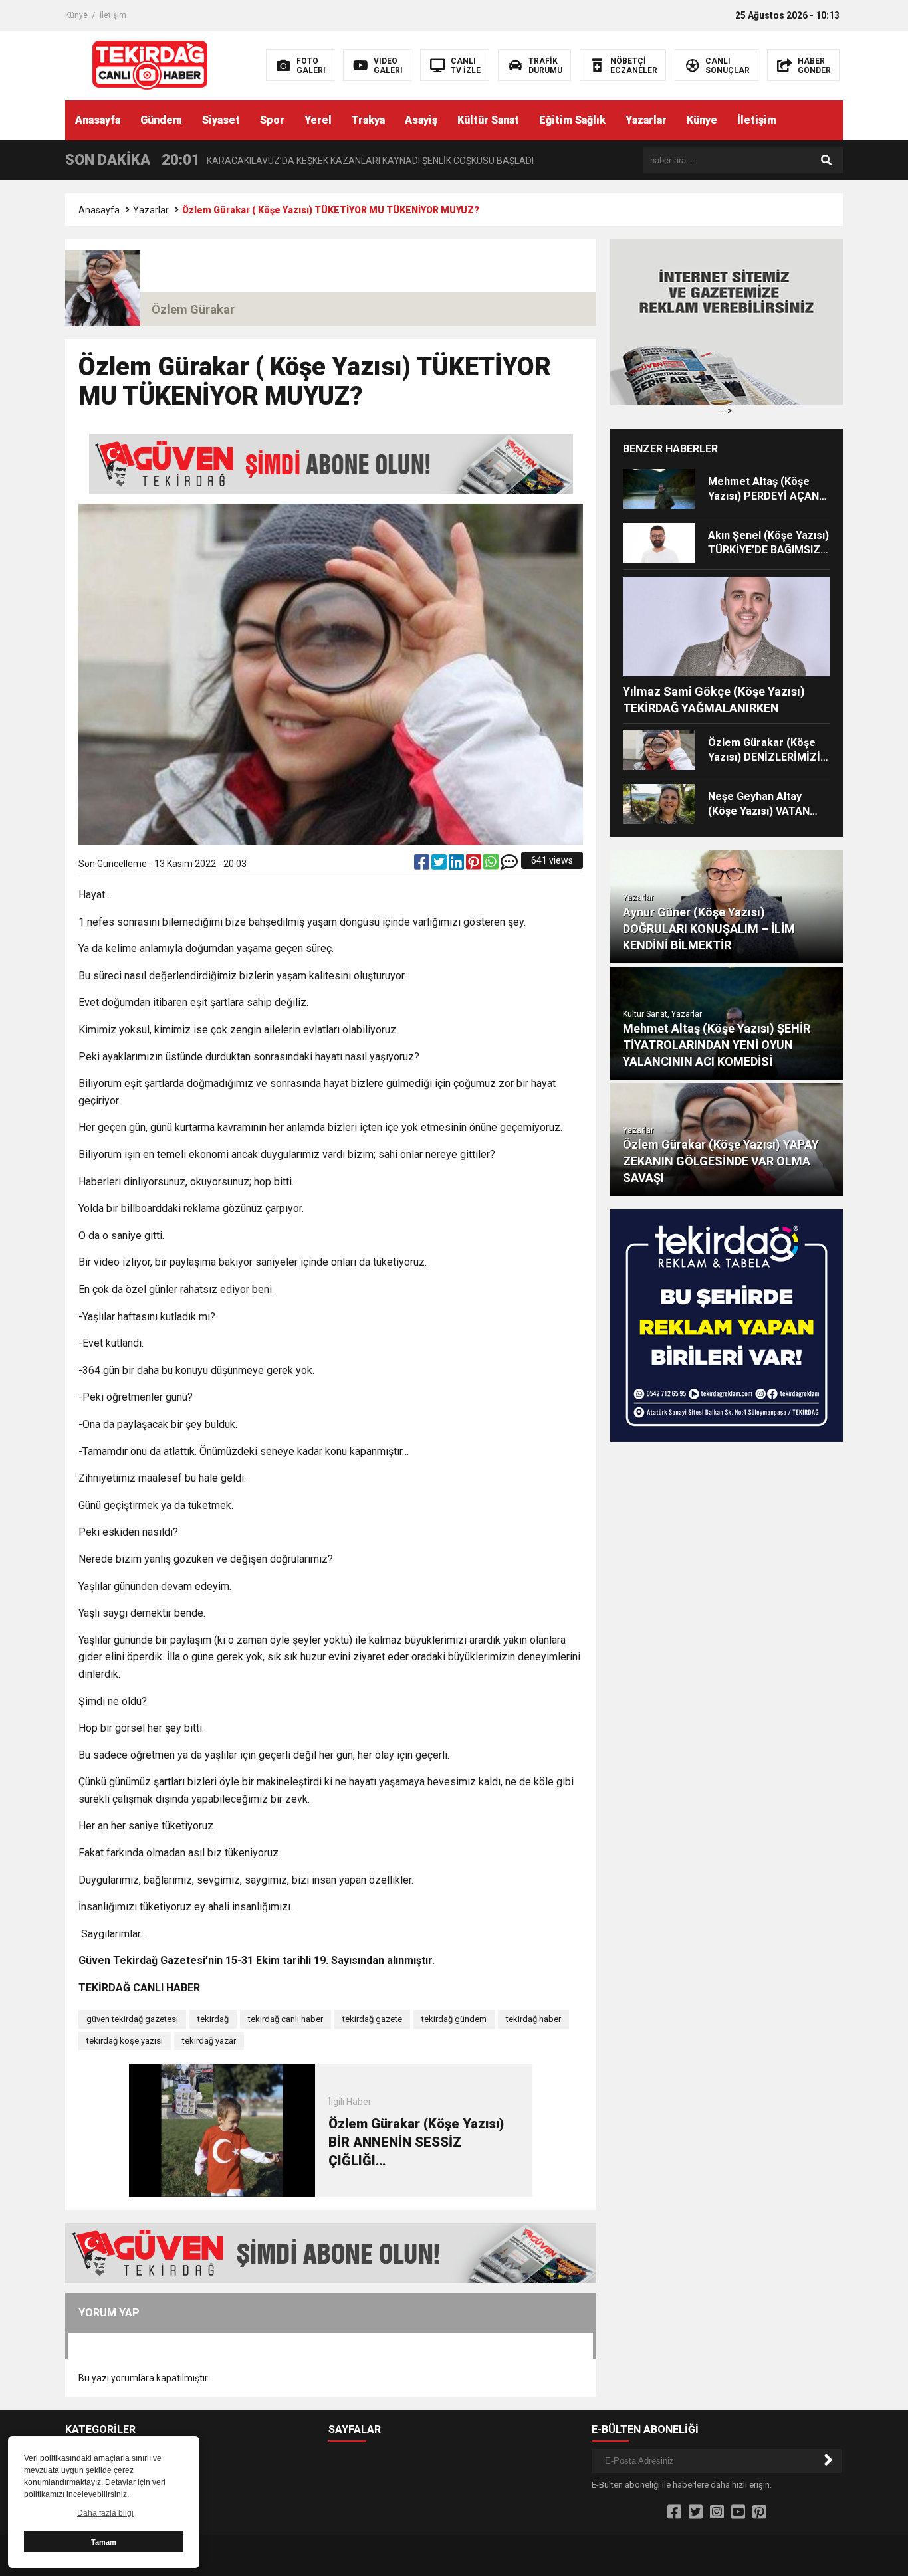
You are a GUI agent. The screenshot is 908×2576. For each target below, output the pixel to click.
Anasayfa (98, 120)
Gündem (161, 120)
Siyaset (221, 120)
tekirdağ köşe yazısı (125, 2041)
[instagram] (717, 2512)
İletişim (113, 15)
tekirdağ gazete (372, 2019)
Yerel (318, 120)
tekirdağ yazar (209, 2041)
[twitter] (440, 865)
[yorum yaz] (509, 865)
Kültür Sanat (488, 120)
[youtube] (738, 2512)
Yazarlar (646, 120)
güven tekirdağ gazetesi (132, 2019)
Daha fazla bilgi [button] (105, 2513)
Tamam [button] (104, 2542)
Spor (272, 120)
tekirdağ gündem (454, 2019)
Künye (76, 15)
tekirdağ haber (533, 2019)
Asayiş (421, 120)
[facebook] (423, 865)
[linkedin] (457, 865)
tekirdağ (213, 2019)
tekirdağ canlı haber (285, 2019)
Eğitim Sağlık (572, 120)
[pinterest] (475, 865)
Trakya (368, 120)
